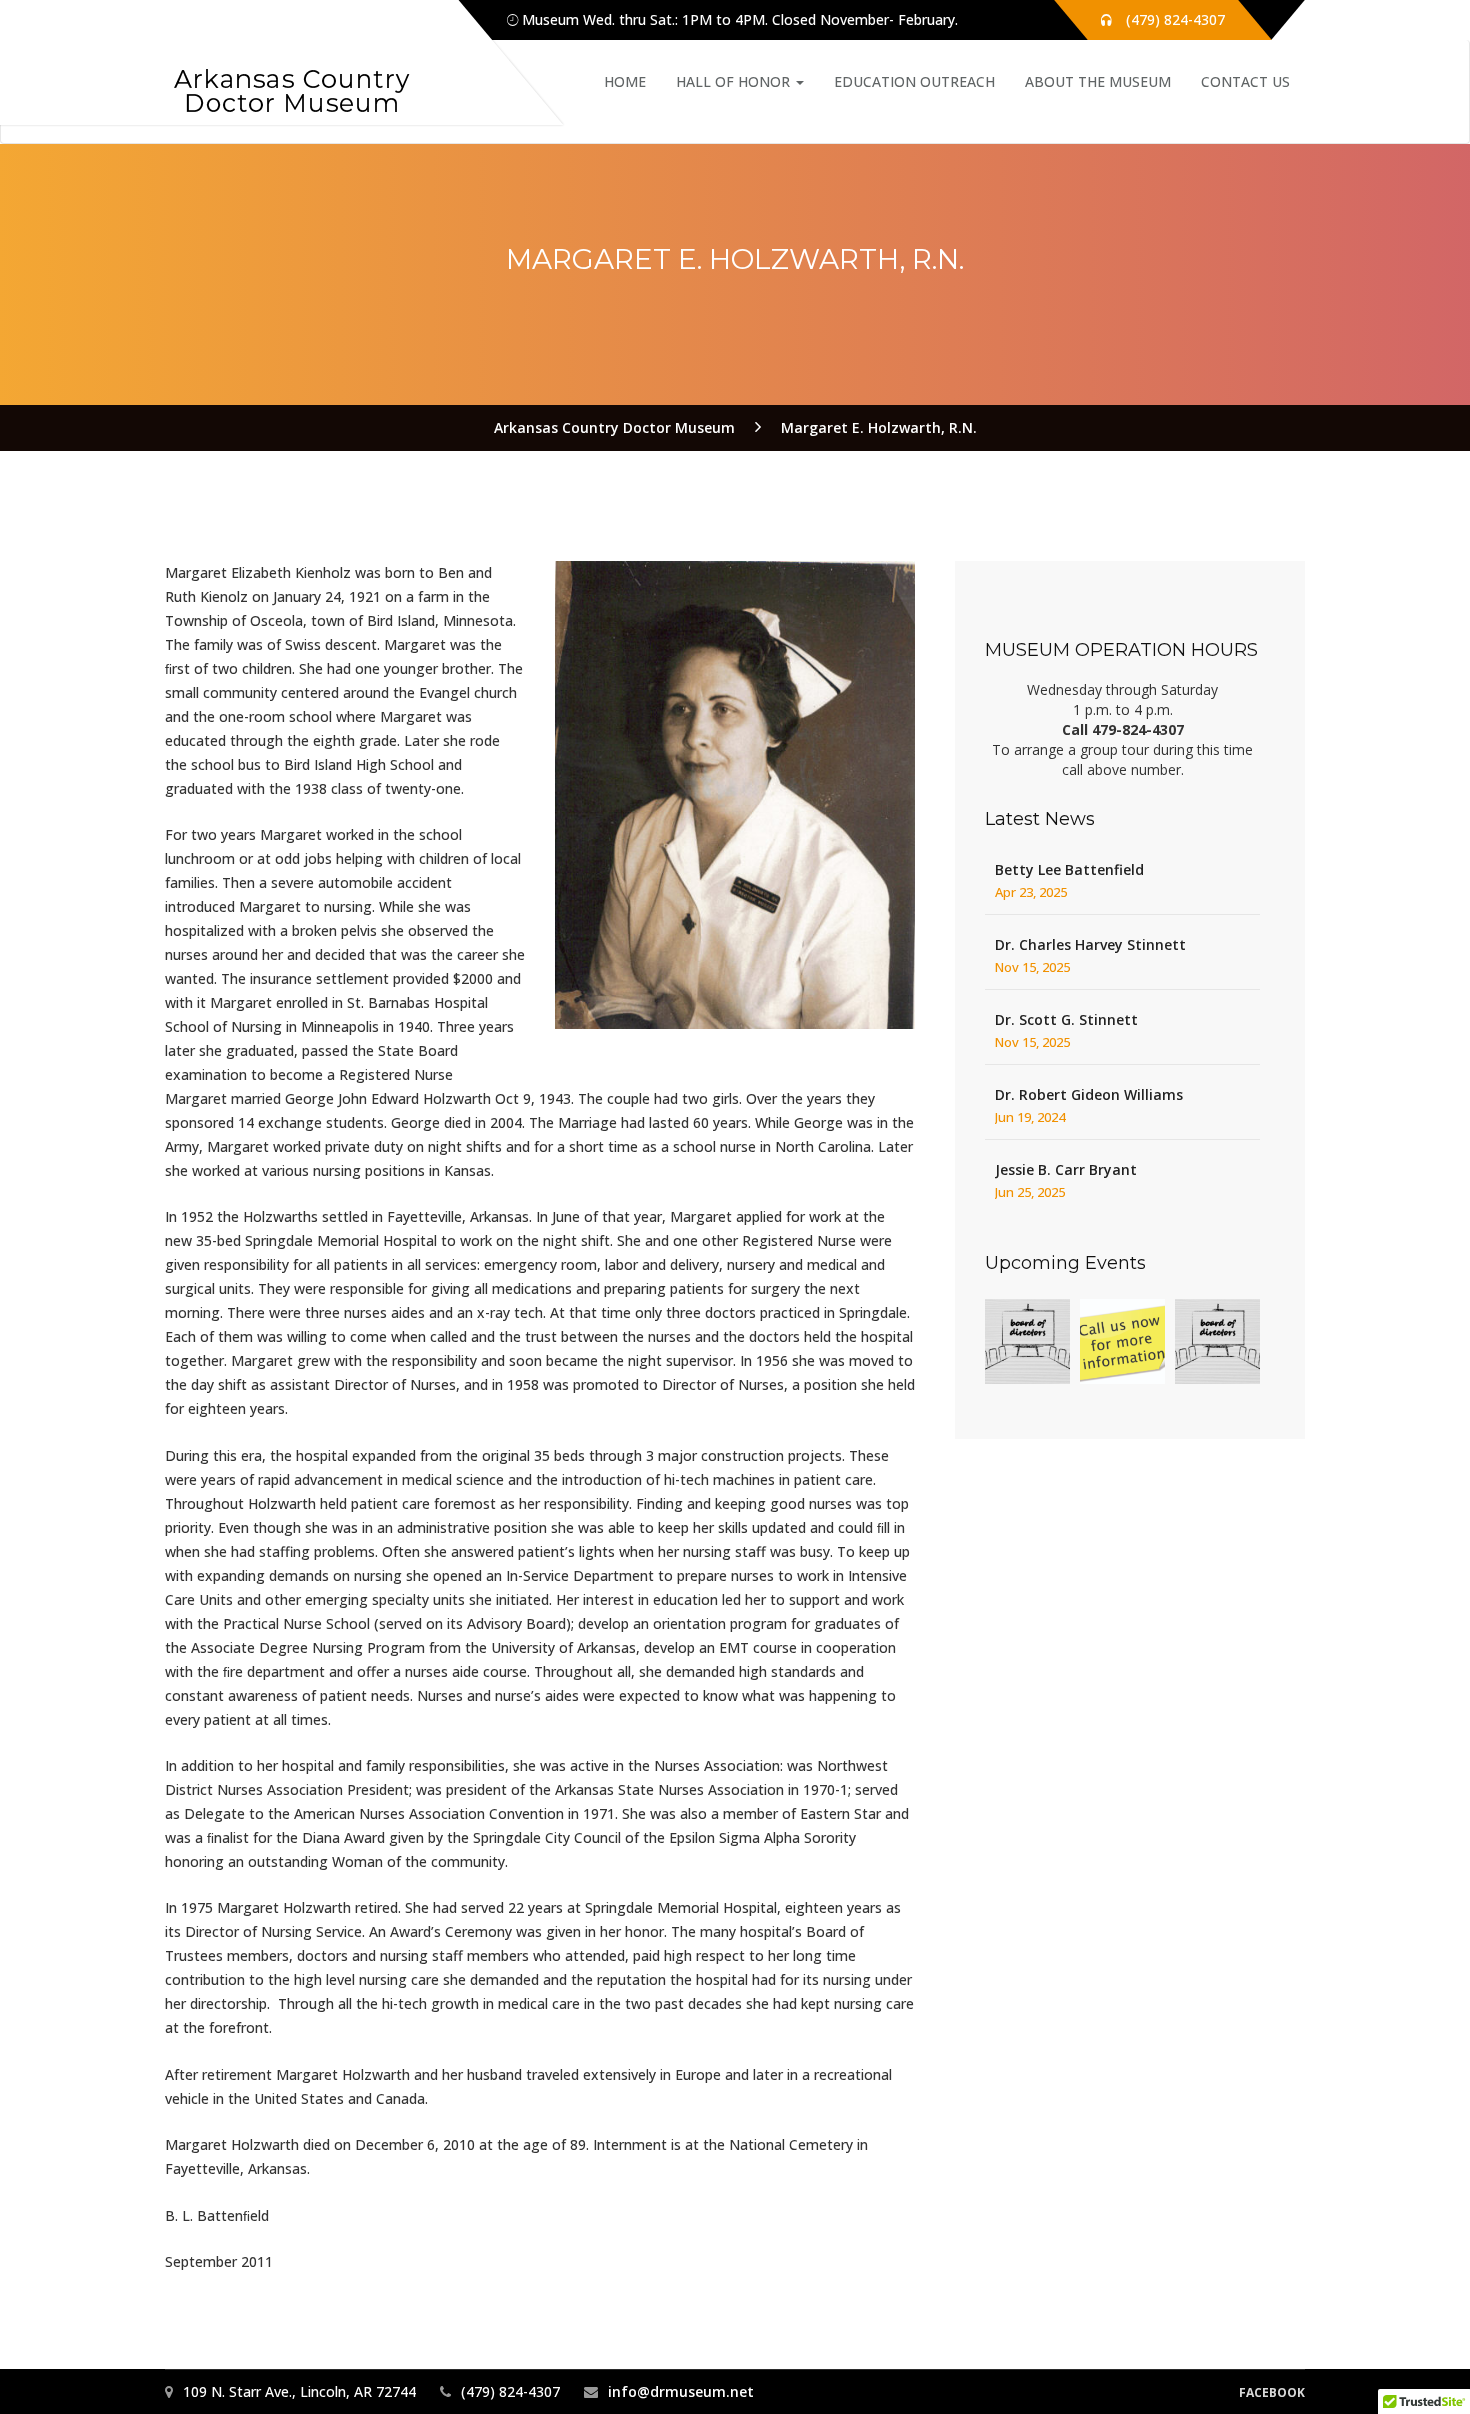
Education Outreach (914, 81)
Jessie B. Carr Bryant (1066, 1169)
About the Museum (1098, 81)
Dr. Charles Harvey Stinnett (1090, 944)
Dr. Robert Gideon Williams (1089, 1094)
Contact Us (1245, 81)
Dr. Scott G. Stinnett (1066, 1019)
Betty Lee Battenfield (1069, 869)
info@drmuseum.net (681, 2391)
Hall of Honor (735, 81)
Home (625, 81)
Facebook (1272, 2392)
